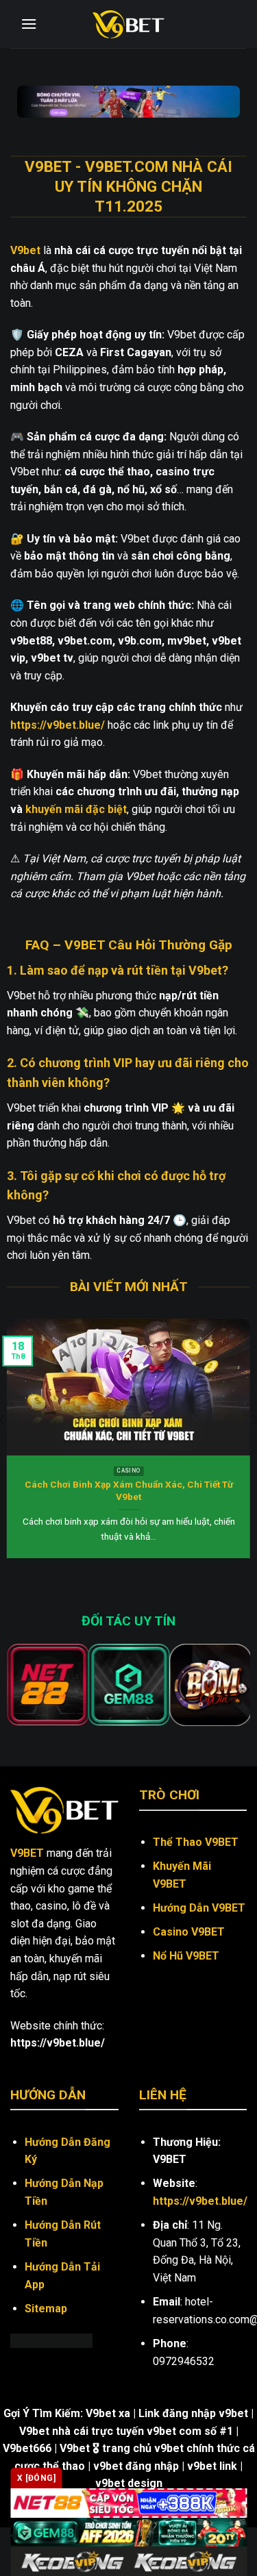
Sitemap (46, 2309)
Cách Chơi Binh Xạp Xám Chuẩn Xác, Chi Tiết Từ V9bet (129, 1490)
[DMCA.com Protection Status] (51, 2340)
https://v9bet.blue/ (200, 2201)
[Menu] (29, 24)
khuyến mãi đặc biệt (76, 809)
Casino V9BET (189, 1932)
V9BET (27, 1853)
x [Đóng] (36, 2478)
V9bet (25, 250)
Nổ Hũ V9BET (186, 1956)
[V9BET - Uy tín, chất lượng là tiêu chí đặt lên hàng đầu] (129, 24)
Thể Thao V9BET (196, 1842)
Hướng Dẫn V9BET (199, 1908)
